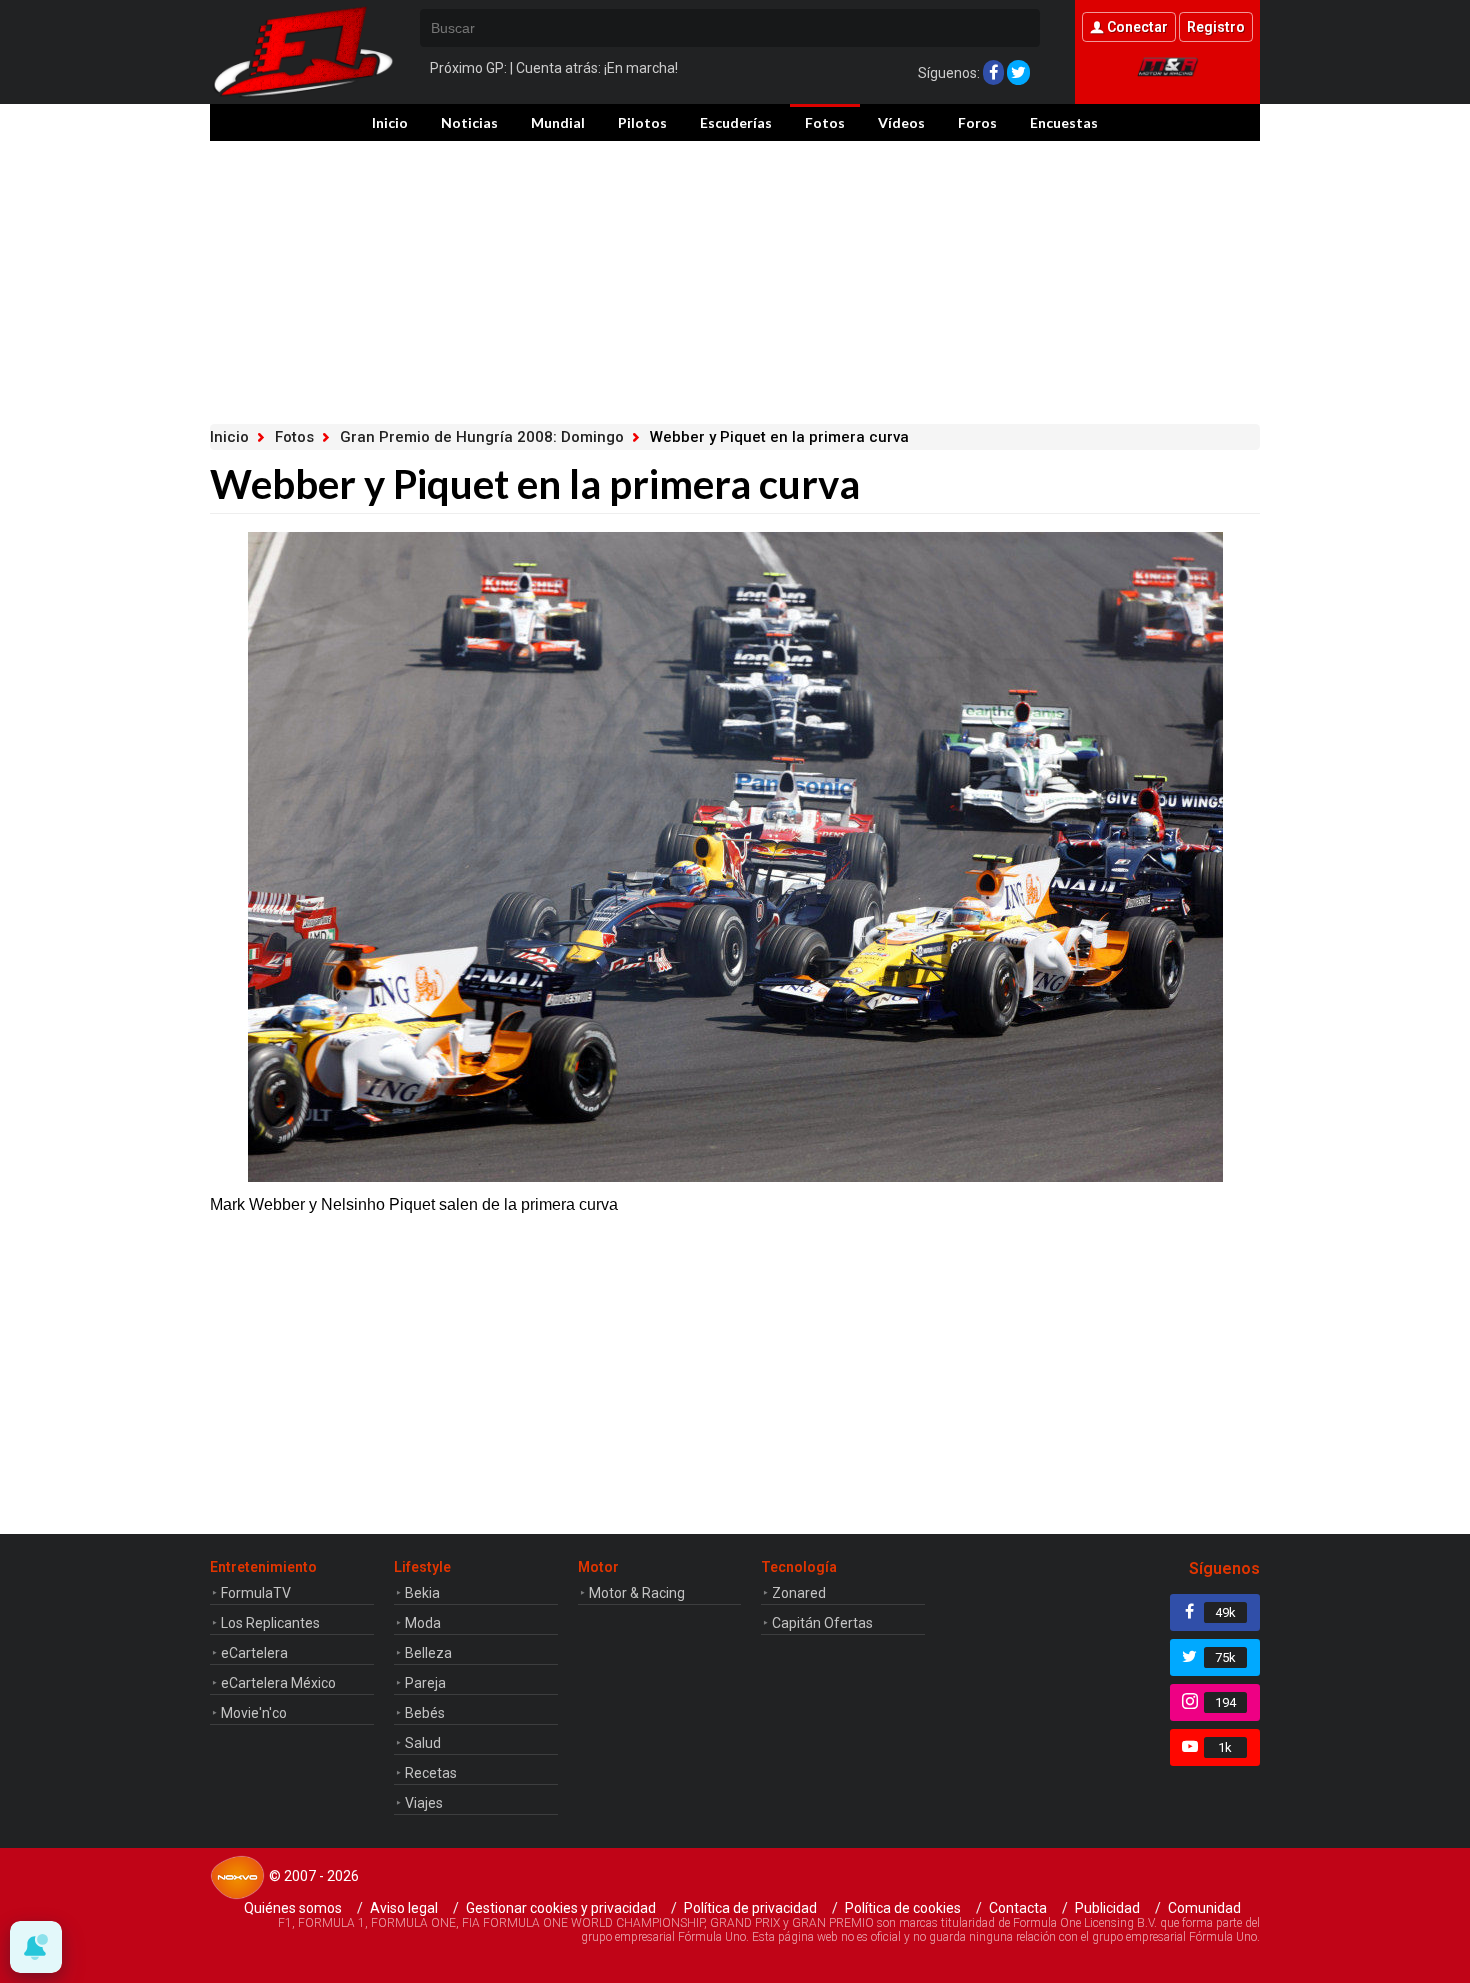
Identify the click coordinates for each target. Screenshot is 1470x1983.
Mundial (558, 122)
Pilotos (642, 122)
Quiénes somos (293, 1908)
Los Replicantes (270, 1623)
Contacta (1018, 1908)
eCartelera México (278, 1683)
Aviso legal (404, 1908)
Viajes (424, 1803)
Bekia (422, 1593)
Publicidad (1107, 1908)
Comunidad (1204, 1908)
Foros (977, 122)
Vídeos (901, 122)
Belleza (428, 1653)
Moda (423, 1623)
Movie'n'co (254, 1713)
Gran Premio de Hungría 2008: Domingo (482, 437)
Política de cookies (903, 1908)
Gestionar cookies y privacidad (561, 1908)
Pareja (425, 1683)
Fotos (825, 122)
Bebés (425, 1713)
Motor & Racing (637, 1593)
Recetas (431, 1773)
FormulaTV (256, 1593)
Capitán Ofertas (822, 1623)
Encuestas (1064, 122)
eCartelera (254, 1653)
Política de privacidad (750, 1908)
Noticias (469, 122)
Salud (423, 1743)
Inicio (390, 122)
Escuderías (736, 122)
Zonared (799, 1593)
